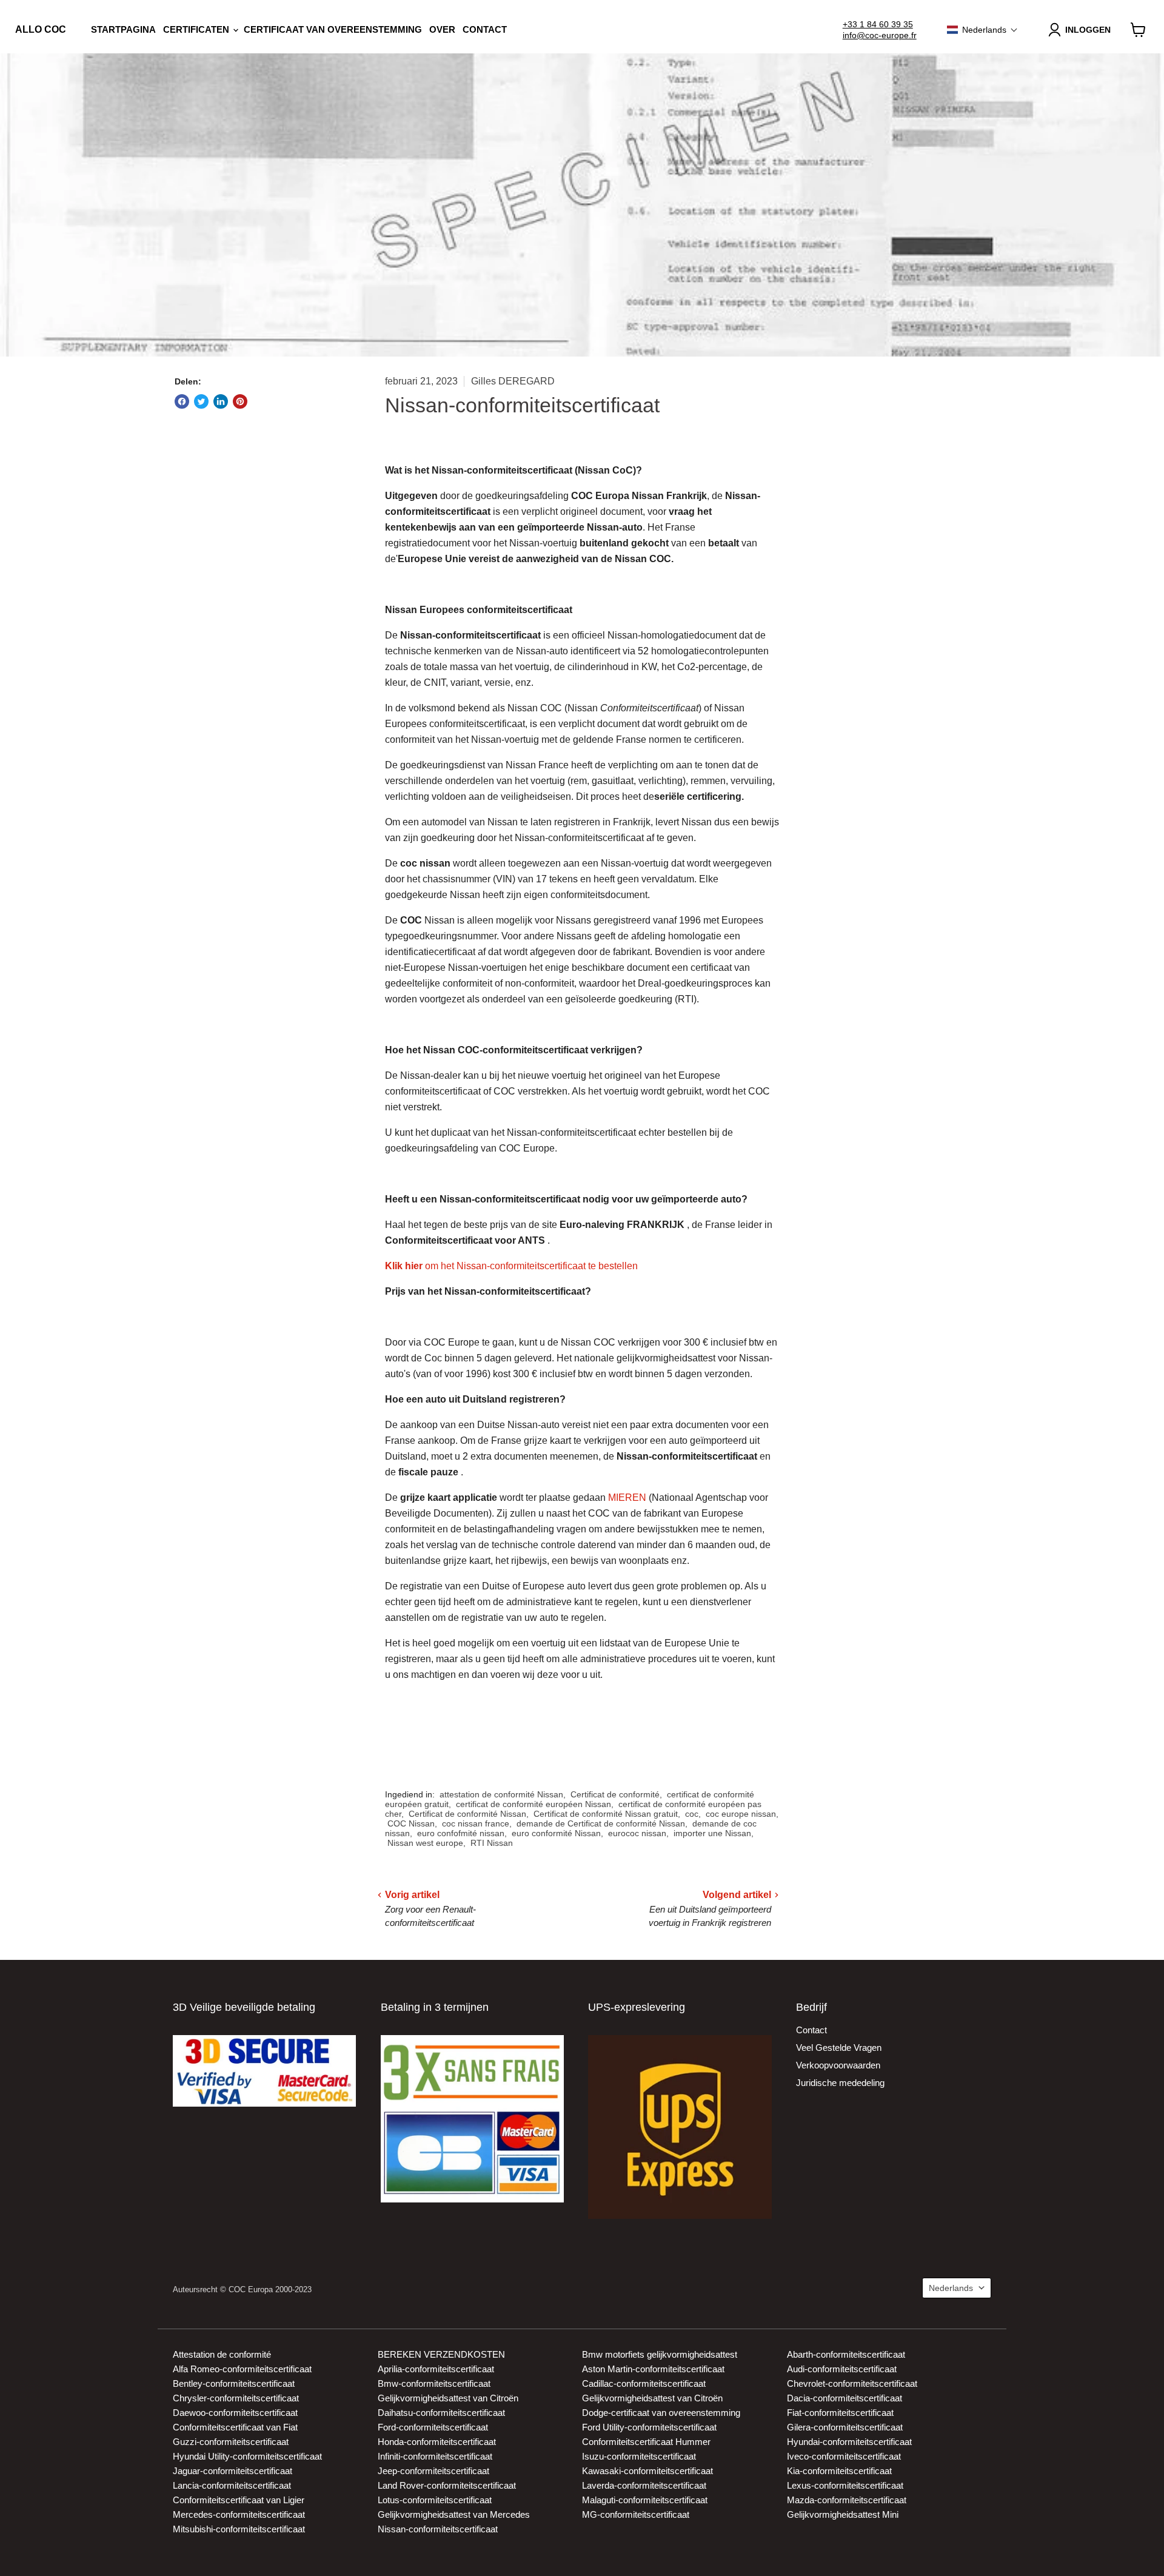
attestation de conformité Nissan (501, 1794)
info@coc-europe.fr (880, 35)
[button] (982, 30)
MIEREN (627, 1498)
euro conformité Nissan (556, 1833)
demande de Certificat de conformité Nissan (601, 1823)
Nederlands (951, 2288)
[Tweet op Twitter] (201, 401)
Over (442, 29)
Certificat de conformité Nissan (467, 1814)
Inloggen (1088, 30)
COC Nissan (411, 1823)
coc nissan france (476, 1823)
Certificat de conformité (615, 1794)
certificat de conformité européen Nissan (533, 1804)
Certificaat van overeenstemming (333, 29)
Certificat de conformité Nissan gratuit (606, 1814)
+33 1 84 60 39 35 (878, 24)
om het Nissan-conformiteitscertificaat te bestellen (511, 1266)
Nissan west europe (425, 1843)
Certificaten (197, 29)
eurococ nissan (637, 1833)
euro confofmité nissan (461, 1833)
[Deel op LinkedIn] (221, 401)
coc (692, 1814)
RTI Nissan (492, 1843)
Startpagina (123, 29)
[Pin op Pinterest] (240, 401)
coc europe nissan (741, 1814)
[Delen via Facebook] (182, 401)
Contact (485, 29)
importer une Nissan (712, 1833)
